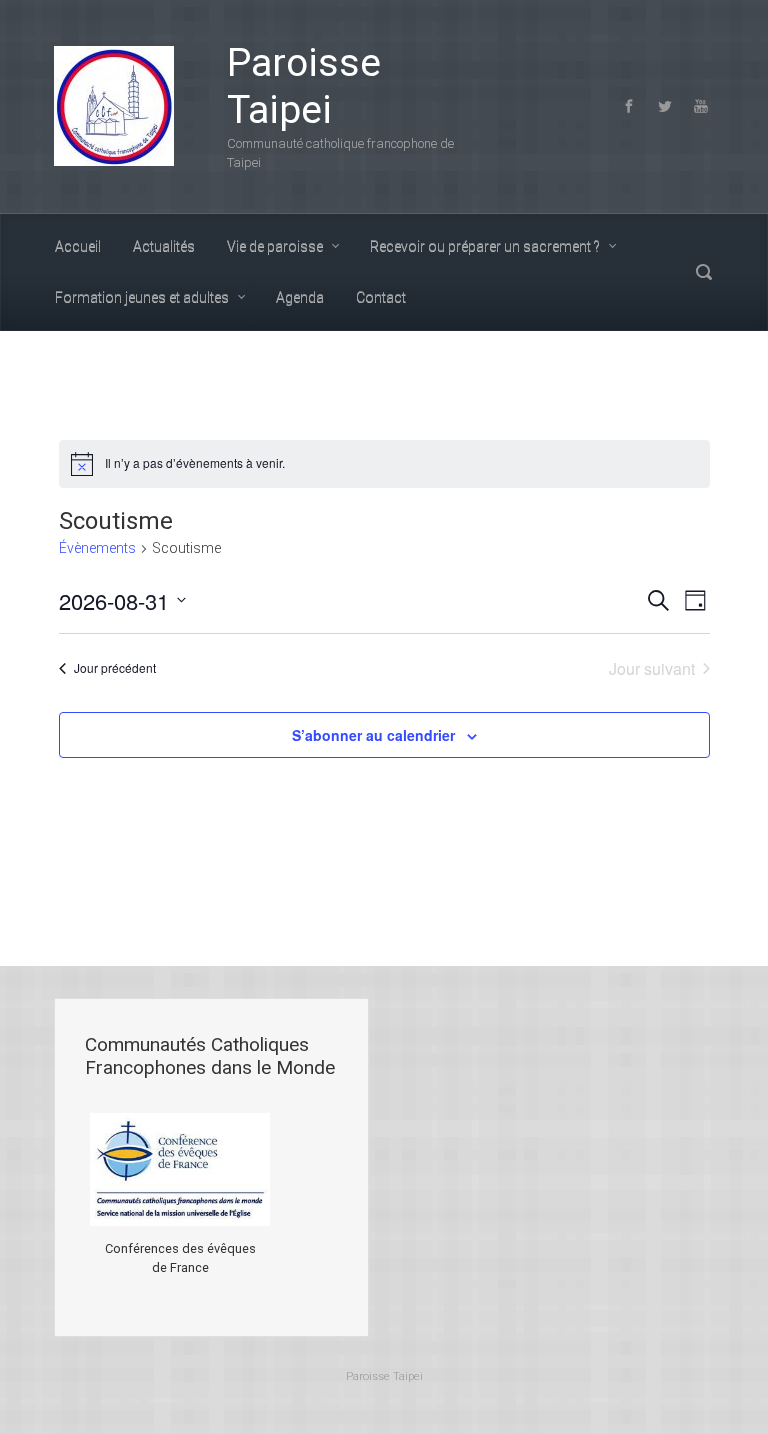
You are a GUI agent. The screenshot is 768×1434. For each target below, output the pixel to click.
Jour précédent (115, 667)
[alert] (384, 464)
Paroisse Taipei (304, 86)
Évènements (97, 548)
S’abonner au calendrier (373, 735)
